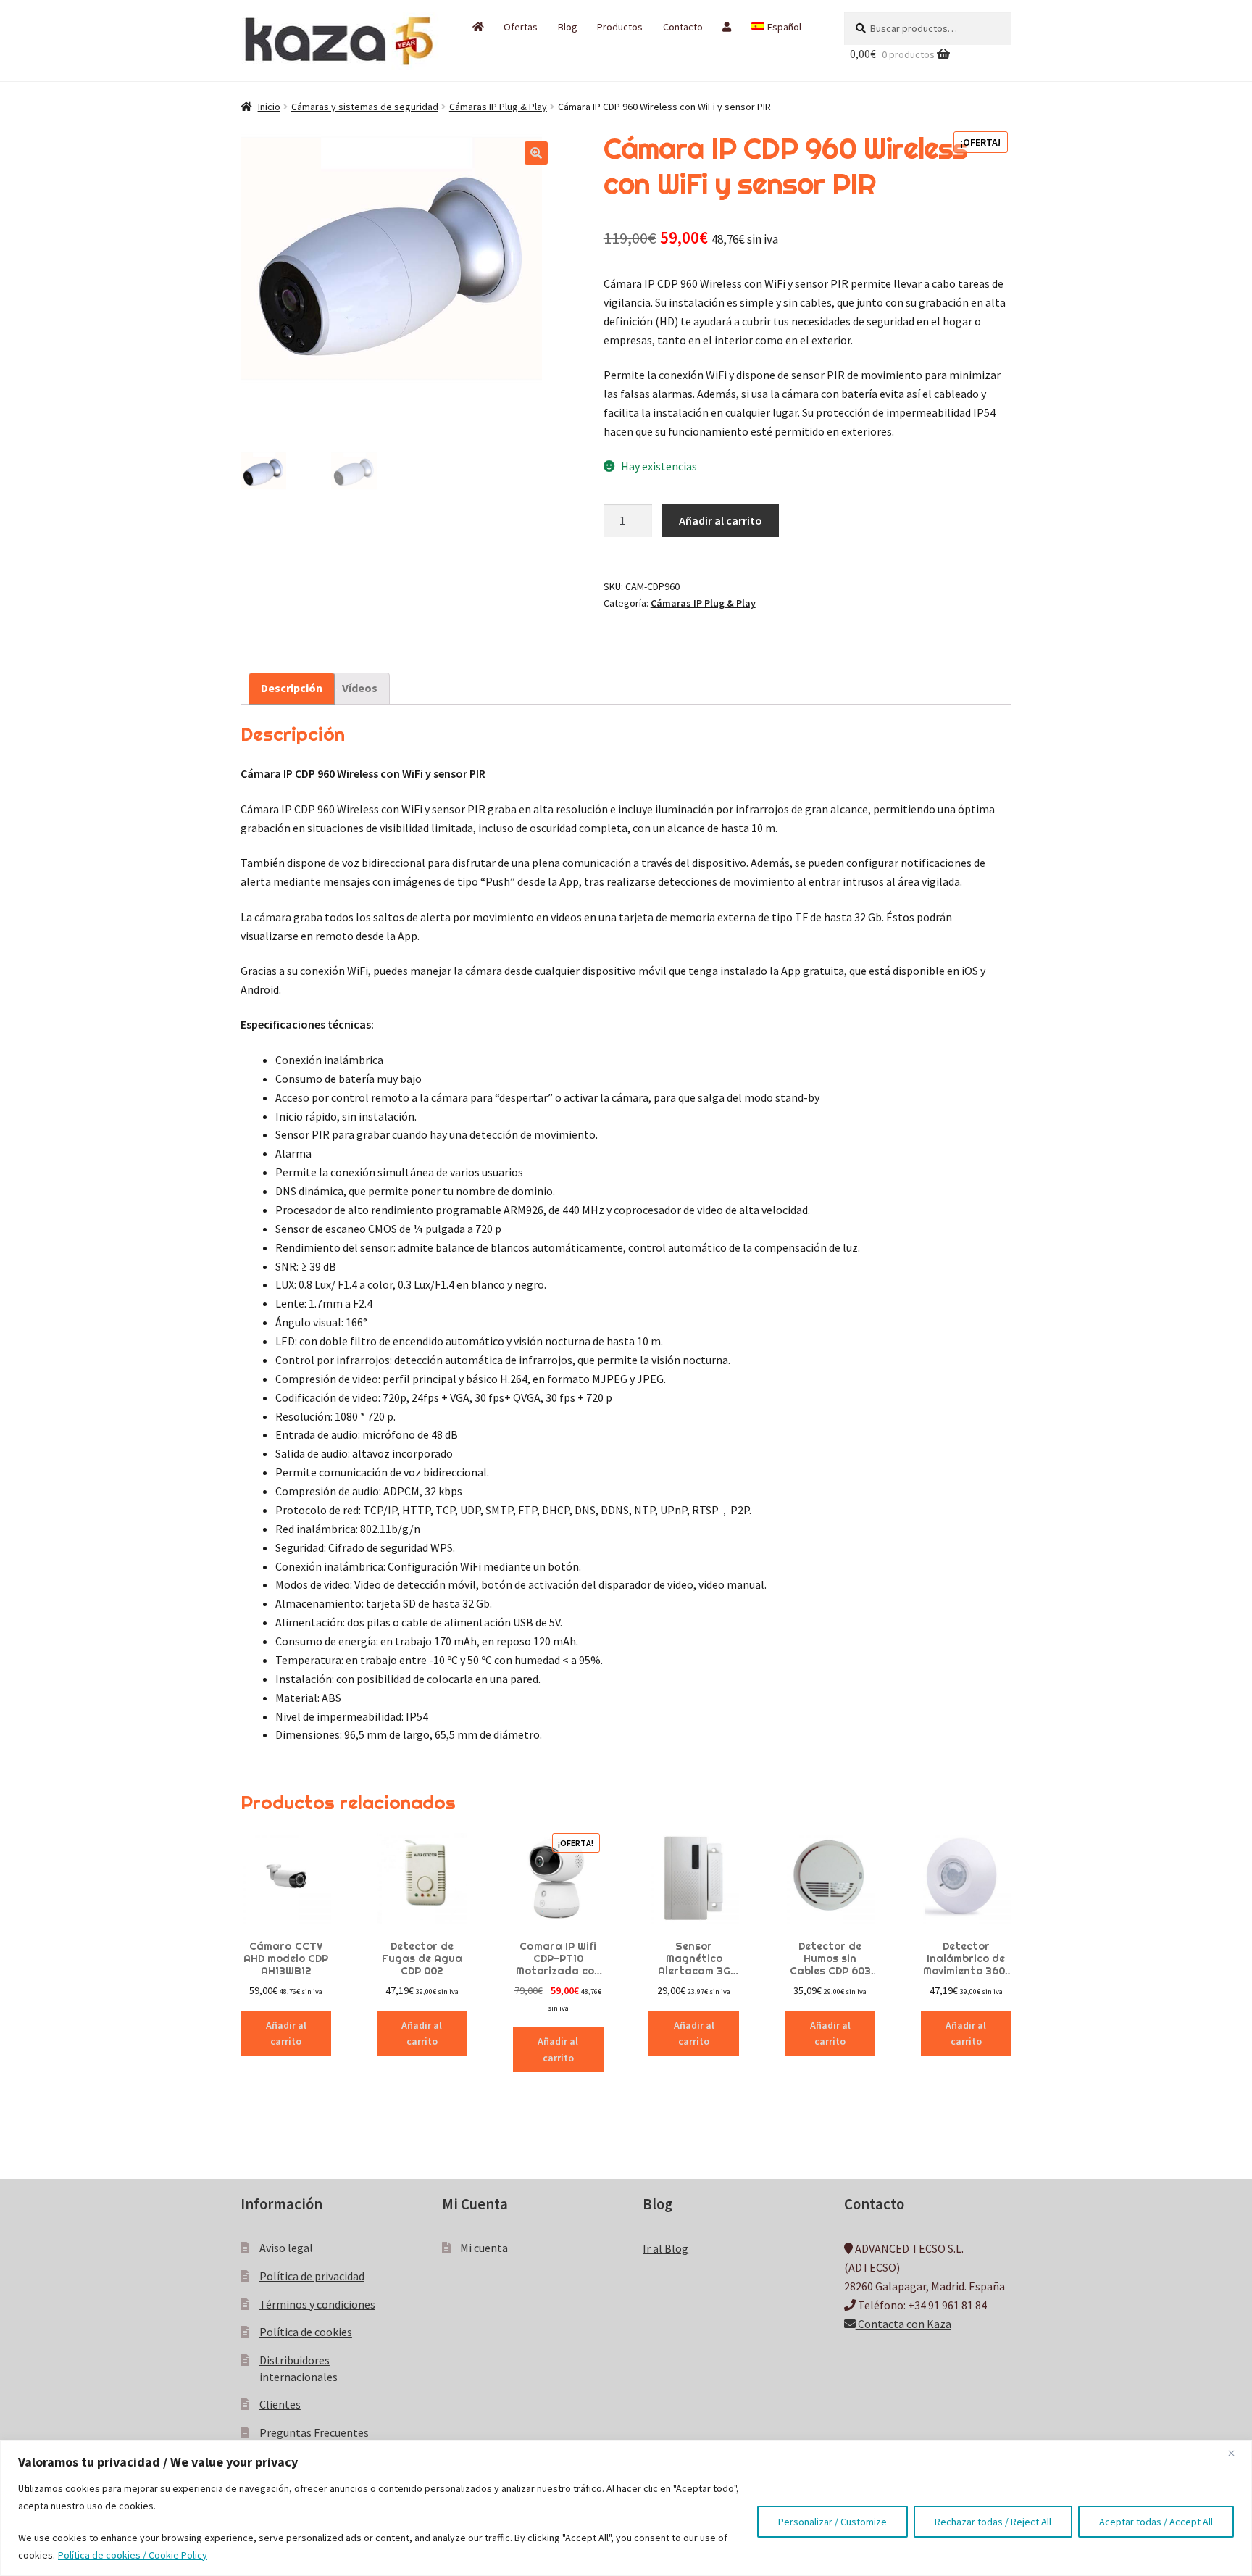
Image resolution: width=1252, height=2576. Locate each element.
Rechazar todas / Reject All (993, 2522)
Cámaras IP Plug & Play (498, 107)
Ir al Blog (665, 2248)
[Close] (1237, 2453)
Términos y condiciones (317, 2304)
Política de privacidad (312, 2276)
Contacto (683, 27)
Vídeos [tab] (360, 688)
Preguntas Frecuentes (314, 2432)
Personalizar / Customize (832, 2522)
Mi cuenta (484, 2248)
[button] (536, 153)
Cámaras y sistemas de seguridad (365, 107)
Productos (620, 27)
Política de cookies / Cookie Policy (133, 2555)
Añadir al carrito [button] (286, 2033)
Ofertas (521, 27)
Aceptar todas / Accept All (1156, 2522)
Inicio (269, 107)
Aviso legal (286, 2248)
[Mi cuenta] (727, 27)
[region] (626, 2508)
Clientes (280, 2404)
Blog (568, 27)
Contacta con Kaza (903, 2324)
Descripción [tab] (292, 688)
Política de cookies (306, 2332)
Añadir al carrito (721, 520)
